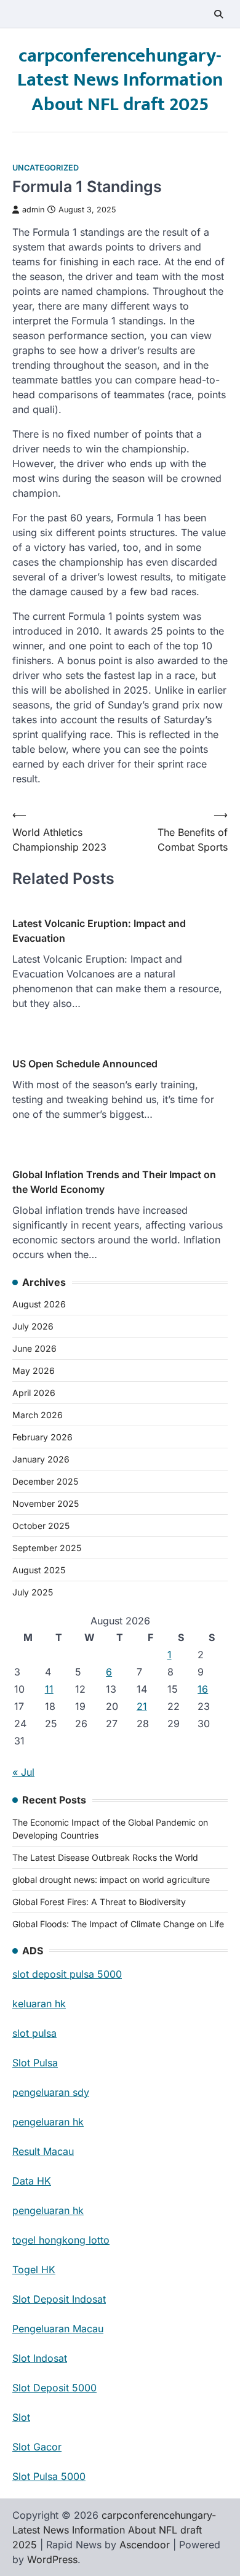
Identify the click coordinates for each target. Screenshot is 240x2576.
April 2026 (34, 1393)
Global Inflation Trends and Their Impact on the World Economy (114, 1182)
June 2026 (34, 1348)
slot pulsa (34, 2033)
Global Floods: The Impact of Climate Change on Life (118, 1924)
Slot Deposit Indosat (59, 2299)
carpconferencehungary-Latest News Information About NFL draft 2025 (120, 80)
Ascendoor (145, 2545)
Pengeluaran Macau (58, 2329)
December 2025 (45, 1481)
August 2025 (39, 1570)
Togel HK (34, 2269)
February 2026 (42, 1437)
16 (203, 1689)
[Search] (218, 14)
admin (33, 210)
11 (49, 1689)
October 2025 (41, 1526)
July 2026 (33, 1326)
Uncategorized (46, 168)
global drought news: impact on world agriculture (111, 1880)
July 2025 (33, 1592)
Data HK (32, 2181)
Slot (21, 2417)
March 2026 (38, 1415)
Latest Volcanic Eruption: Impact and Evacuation (99, 931)
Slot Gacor (37, 2447)
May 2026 (34, 1370)
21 (142, 1706)
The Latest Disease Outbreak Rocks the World (105, 1857)
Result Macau (43, 2151)
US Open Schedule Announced (85, 1064)
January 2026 (41, 1459)
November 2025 (46, 1503)
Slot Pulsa (35, 2063)
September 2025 (47, 1548)
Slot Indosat (40, 2358)
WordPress (52, 2559)
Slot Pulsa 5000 (49, 2476)
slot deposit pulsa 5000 (67, 1974)
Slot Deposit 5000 (54, 2388)
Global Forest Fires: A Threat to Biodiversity (99, 1902)
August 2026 (39, 1304)
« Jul (23, 1772)
